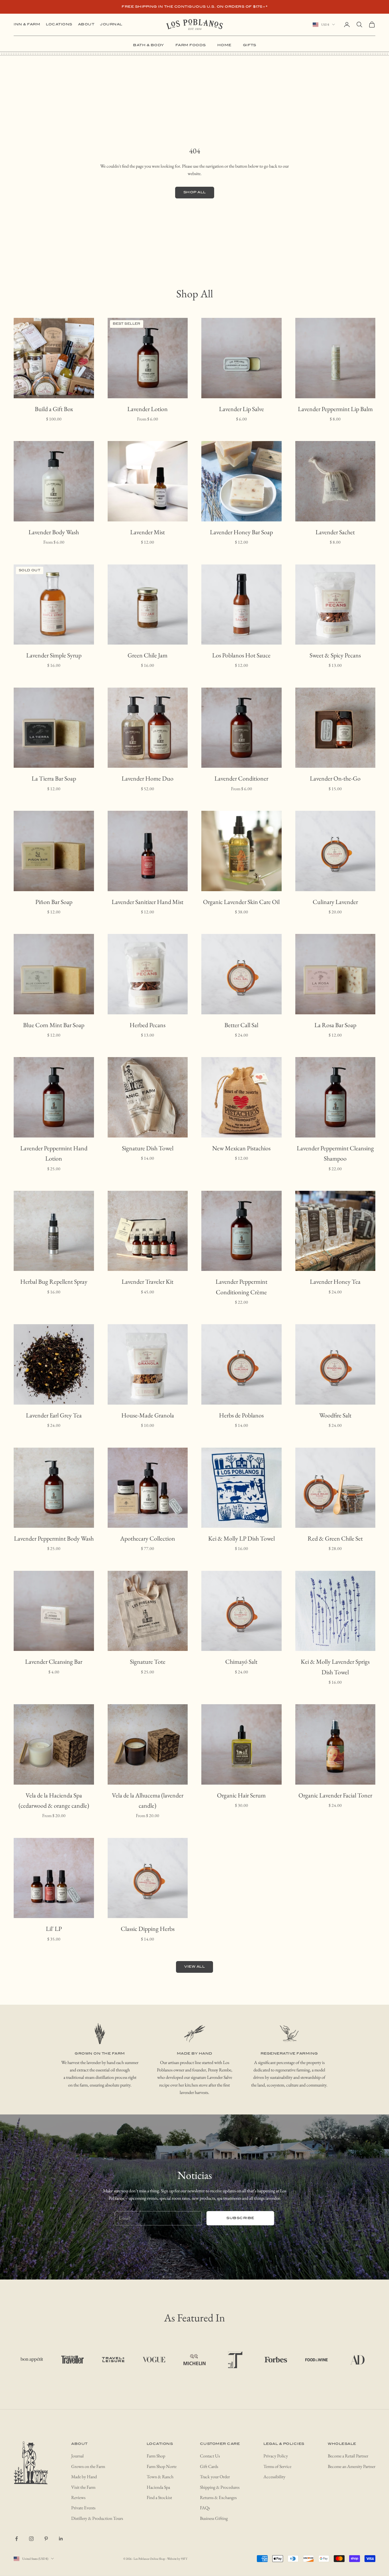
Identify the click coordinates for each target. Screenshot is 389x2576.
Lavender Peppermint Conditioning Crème (241, 1287)
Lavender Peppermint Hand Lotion (54, 1153)
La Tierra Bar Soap (54, 778)
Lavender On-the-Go (335, 778)
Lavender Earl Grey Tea (54, 1415)
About (86, 24)
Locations (59, 24)
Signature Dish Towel (148, 1148)
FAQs (205, 2508)
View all (195, 1967)
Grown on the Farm (88, 2466)
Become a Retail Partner (348, 2456)
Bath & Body (149, 45)
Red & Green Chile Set (335, 1538)
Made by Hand (84, 2477)
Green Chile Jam (148, 655)
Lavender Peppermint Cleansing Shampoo (335, 1153)
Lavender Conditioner (241, 778)
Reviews (78, 2497)
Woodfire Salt (335, 1415)
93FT (184, 2559)
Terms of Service (277, 2466)
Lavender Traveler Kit (148, 1282)
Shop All (195, 192)
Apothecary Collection (148, 1538)
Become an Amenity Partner (352, 2466)
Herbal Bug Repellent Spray (54, 1282)
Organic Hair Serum (241, 1795)
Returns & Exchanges (218, 2497)
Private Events (83, 2508)
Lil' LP (54, 1929)
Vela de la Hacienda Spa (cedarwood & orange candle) (54, 1800)
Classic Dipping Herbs (148, 1929)
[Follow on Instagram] (31, 2539)
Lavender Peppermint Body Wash (54, 1538)
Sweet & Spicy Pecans (335, 655)
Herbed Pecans (148, 1025)
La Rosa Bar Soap (335, 1025)
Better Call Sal (241, 1025)
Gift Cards (209, 2466)
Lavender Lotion (148, 409)
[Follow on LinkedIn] (61, 2539)
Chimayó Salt (241, 1662)
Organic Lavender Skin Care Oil (241, 902)
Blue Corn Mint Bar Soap (54, 1025)
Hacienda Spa (158, 2487)
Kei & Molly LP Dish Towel (241, 1538)
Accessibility (274, 2477)
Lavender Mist (148, 532)
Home (224, 45)
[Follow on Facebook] (17, 2539)
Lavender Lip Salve (241, 409)
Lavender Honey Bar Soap (241, 532)
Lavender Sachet (335, 532)
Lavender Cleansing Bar (54, 1662)
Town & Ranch (160, 2477)
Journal (111, 24)
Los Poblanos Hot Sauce (241, 655)
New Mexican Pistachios (241, 1148)
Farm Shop (156, 2456)
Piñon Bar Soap (54, 902)
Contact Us (210, 2456)
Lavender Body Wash (54, 532)
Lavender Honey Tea (335, 1282)
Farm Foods (191, 45)
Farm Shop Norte (162, 2466)
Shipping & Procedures (220, 2487)
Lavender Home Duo (148, 778)
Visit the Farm (83, 2487)
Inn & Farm (27, 24)
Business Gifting (214, 2518)
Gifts (250, 45)
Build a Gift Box (54, 409)
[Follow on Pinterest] (46, 2539)
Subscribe (240, 2218)
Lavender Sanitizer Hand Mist (148, 902)
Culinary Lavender (335, 902)
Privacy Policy (276, 2456)
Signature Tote (148, 1662)
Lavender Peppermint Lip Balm (335, 409)
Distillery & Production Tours (97, 2518)
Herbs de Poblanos (241, 1415)
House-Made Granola (148, 1415)
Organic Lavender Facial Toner (335, 1795)
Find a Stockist (159, 2497)
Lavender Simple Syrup (54, 655)
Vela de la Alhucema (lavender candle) (148, 1800)
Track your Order (215, 2477)
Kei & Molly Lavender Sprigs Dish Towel (335, 1667)
